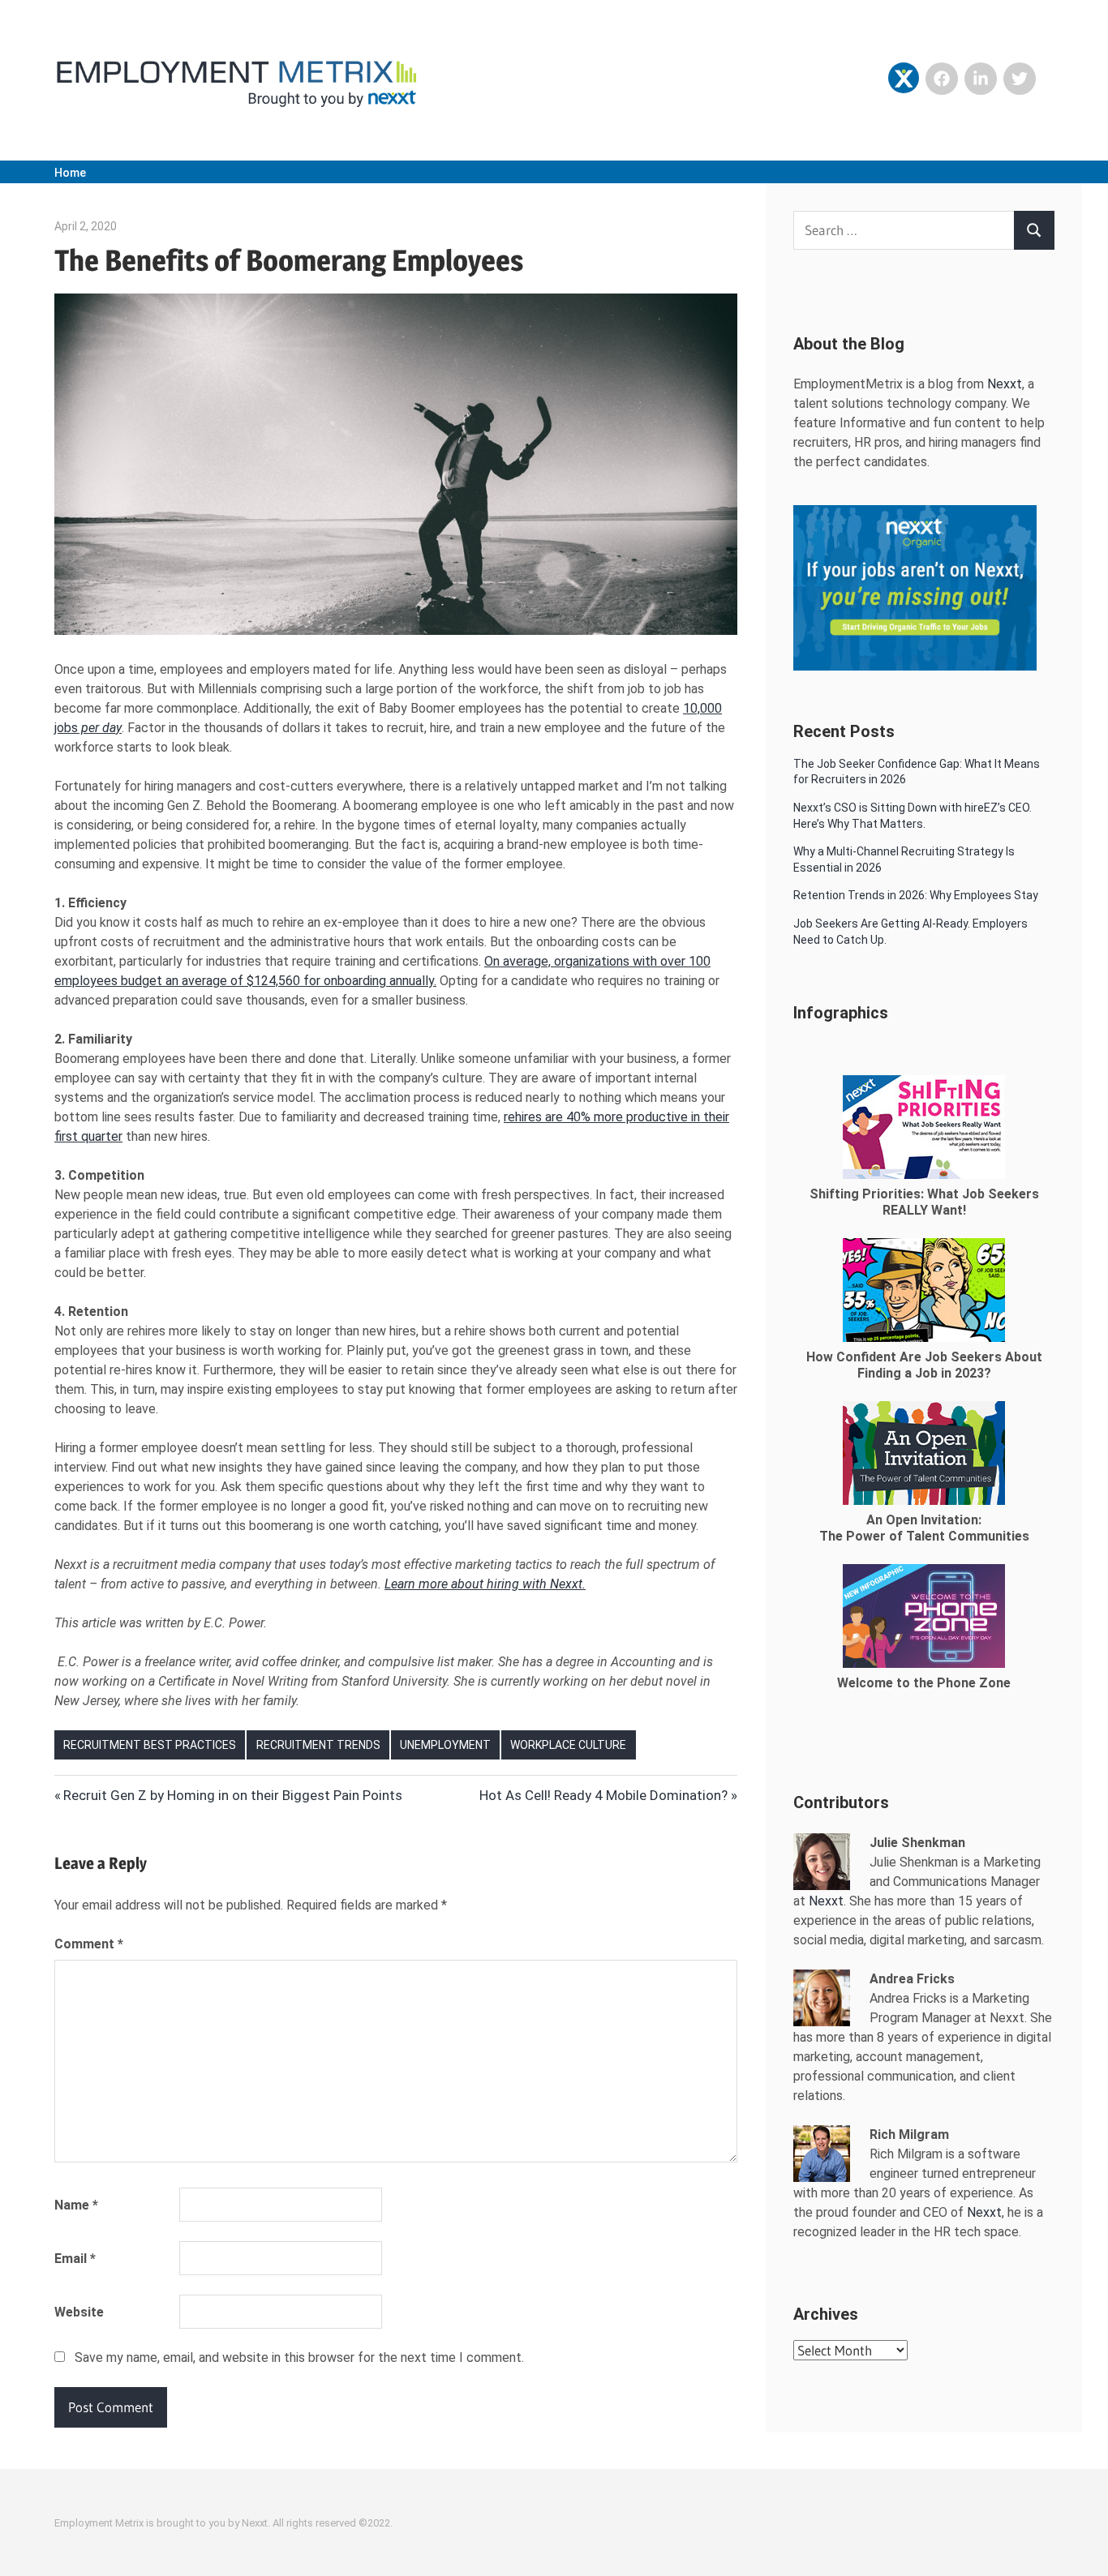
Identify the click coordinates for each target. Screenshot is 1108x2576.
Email (75, 2259)
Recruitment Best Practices (150, 1745)
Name (76, 2205)
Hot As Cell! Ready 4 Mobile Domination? (603, 1795)
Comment (89, 1944)
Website (79, 2312)
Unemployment (445, 1745)
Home (70, 173)
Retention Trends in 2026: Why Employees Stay (916, 895)
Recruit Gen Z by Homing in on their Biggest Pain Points (232, 1795)
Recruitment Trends (318, 1745)
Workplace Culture (568, 1745)
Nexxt (1005, 384)
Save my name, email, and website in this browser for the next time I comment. (299, 2357)
